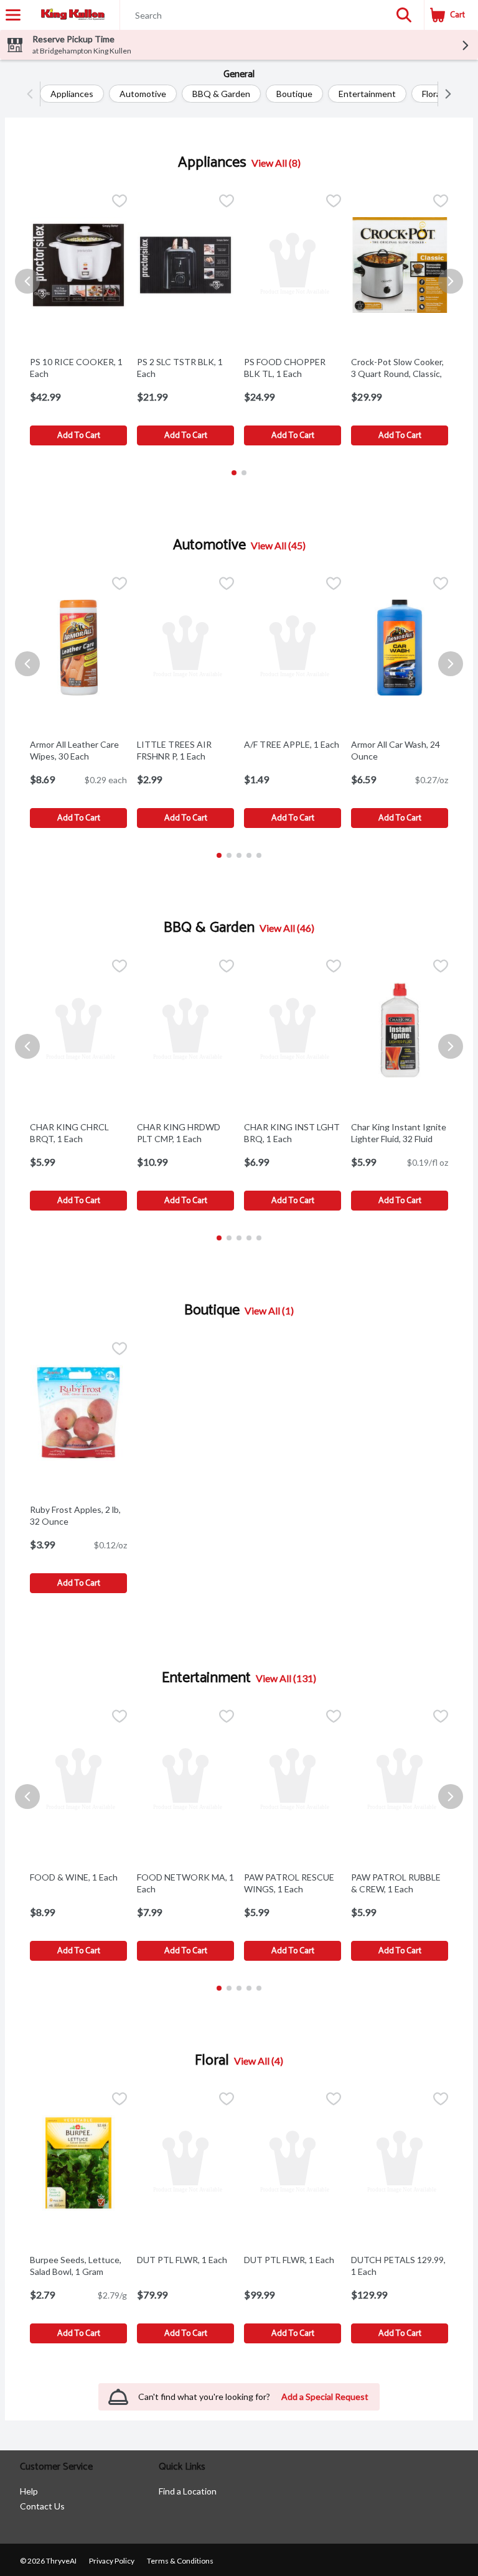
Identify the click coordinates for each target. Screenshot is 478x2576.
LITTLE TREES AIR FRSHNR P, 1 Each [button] (185, 750)
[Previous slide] (27, 281)
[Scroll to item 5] (259, 855)
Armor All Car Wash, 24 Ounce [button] (400, 750)
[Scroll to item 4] (249, 855)
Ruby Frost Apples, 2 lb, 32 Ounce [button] (78, 1515)
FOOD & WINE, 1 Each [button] (78, 1877)
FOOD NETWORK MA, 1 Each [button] (185, 1883)
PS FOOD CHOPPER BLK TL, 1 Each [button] (293, 368)
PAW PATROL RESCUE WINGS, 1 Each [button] (293, 1883)
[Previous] (33, 94)
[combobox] (252, 16)
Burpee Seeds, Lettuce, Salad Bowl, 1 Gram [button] (78, 2266)
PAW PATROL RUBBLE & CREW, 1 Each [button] (400, 1883)
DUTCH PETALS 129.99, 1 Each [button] (400, 2266)
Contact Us (42, 2506)
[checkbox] (119, 202)
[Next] (445, 94)
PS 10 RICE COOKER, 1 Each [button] (78, 368)
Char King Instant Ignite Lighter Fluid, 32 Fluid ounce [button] (400, 1139)
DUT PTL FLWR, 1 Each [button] (185, 2260)
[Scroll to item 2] (244, 473)
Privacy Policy (112, 2561)
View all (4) (259, 2061)
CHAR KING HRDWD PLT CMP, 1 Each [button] (185, 1133)
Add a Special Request (325, 2397)
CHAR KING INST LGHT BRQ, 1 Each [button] (293, 1133)
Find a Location (188, 2491)
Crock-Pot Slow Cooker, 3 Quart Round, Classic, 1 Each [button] (400, 374)
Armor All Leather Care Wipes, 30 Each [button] (78, 750)
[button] (404, 15)
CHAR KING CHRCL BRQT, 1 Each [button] (78, 1133)
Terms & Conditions (180, 2561)
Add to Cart (79, 436)
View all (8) (276, 163)
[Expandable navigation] (13, 15)
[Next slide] (451, 281)
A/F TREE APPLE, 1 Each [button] (293, 744)
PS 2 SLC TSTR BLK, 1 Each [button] (185, 368)
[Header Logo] (70, 15)
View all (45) (278, 545)
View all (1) (269, 1310)
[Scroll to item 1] (234, 473)
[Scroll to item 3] (239, 855)
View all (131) (286, 1678)
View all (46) (287, 928)
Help (29, 2491)
